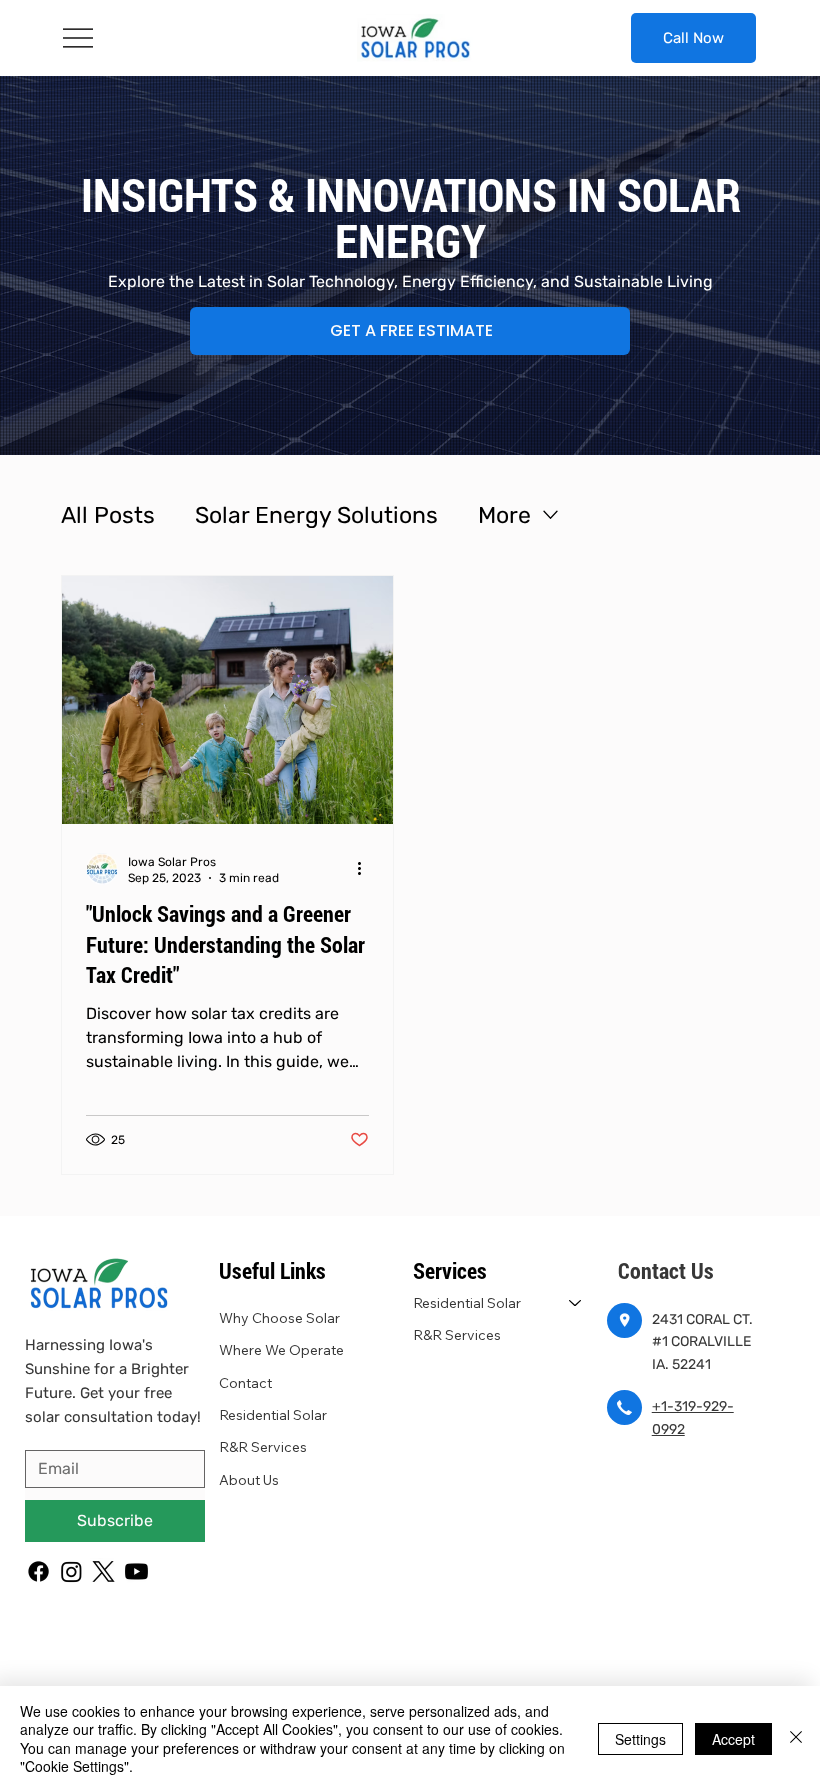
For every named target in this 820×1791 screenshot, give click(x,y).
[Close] (796, 1738)
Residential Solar (273, 1415)
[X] (103, 1571)
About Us (249, 1480)
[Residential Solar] (576, 1303)
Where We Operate (281, 1350)
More (504, 515)
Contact (245, 1383)
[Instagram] (71, 1571)
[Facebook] (38, 1571)
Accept (733, 1739)
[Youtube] (136, 1571)
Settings (640, 1739)
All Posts (108, 515)
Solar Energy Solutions (316, 515)
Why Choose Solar (279, 1318)
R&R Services (263, 1447)
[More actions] (366, 869)
